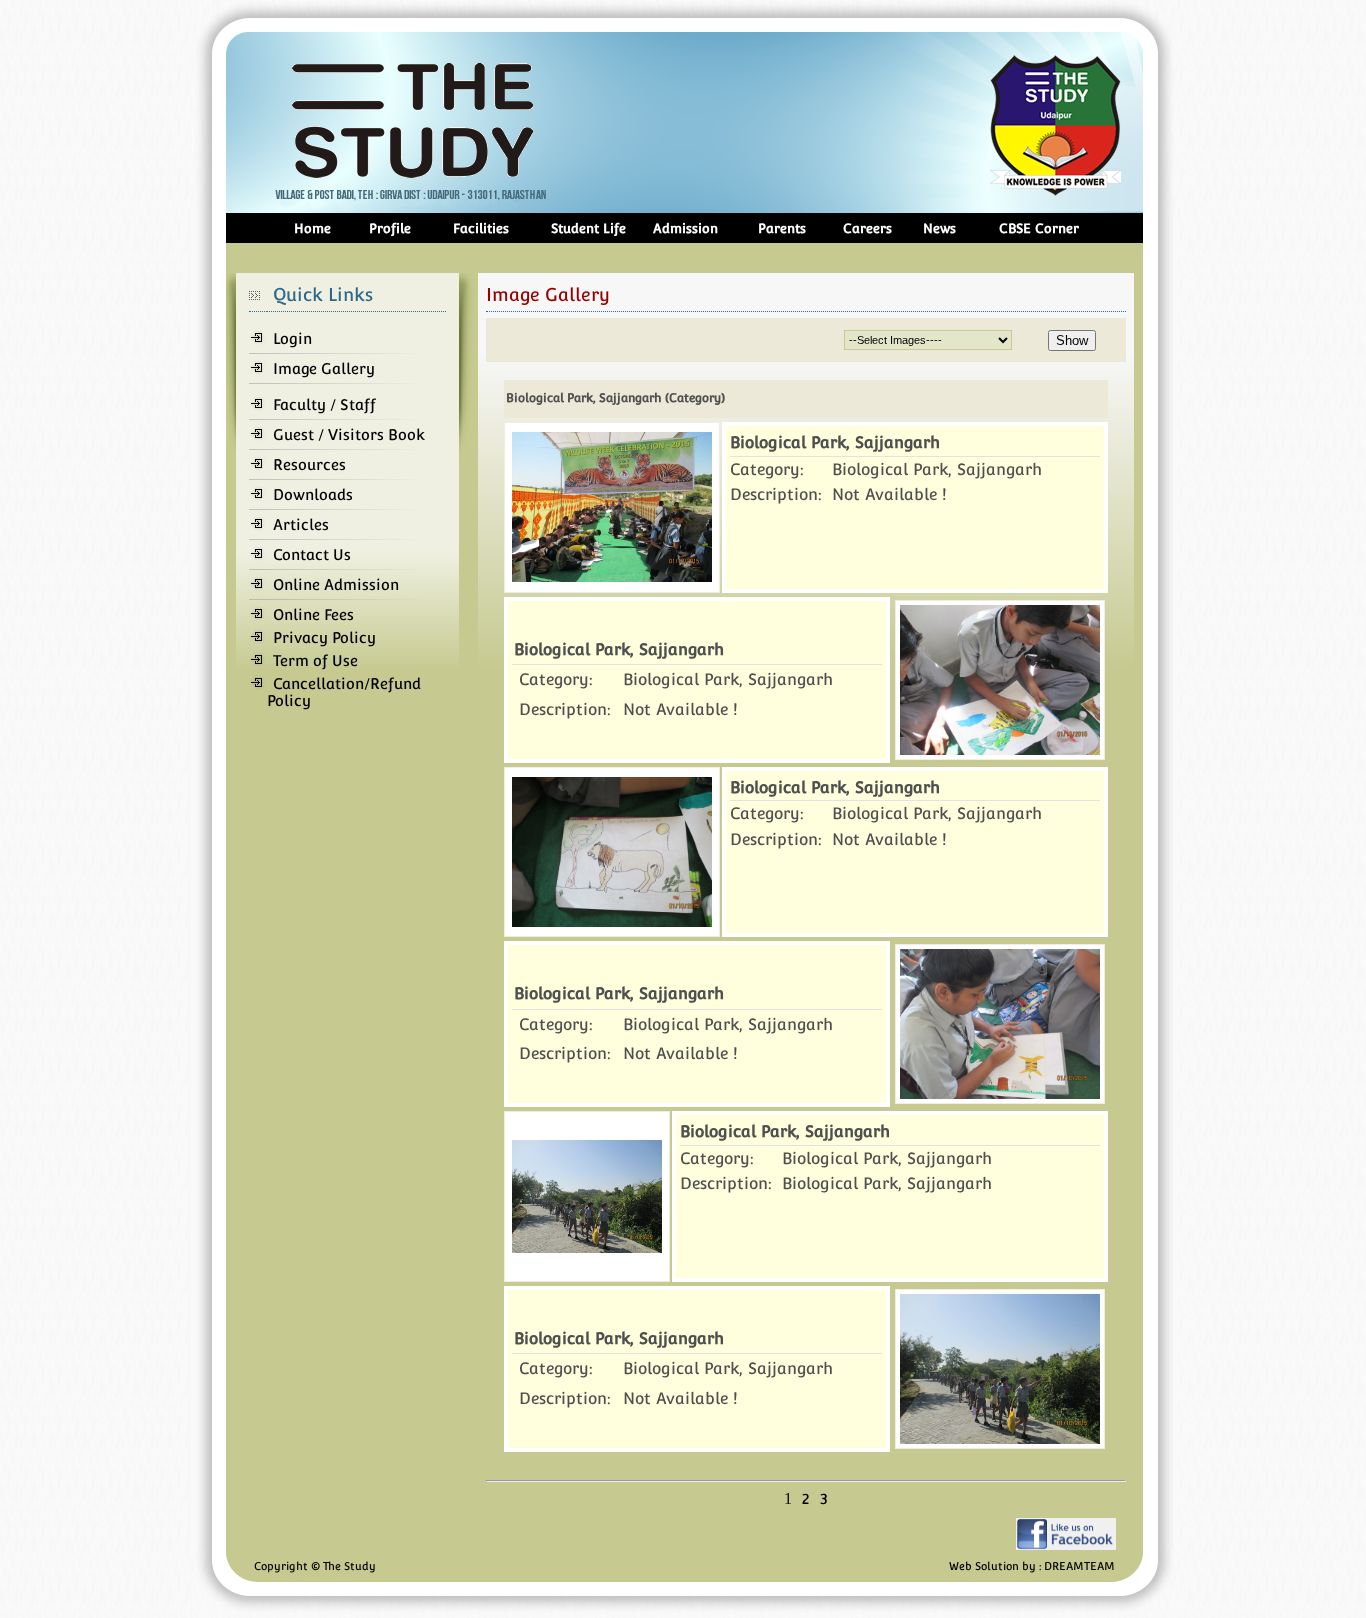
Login (292, 338)
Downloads (313, 494)
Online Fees (313, 614)
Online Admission (336, 584)
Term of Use (315, 660)
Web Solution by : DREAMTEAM (1032, 1566)
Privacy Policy (324, 637)
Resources (309, 464)
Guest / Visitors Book (349, 434)
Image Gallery (324, 368)
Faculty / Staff (324, 404)
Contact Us (312, 554)
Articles (301, 524)
